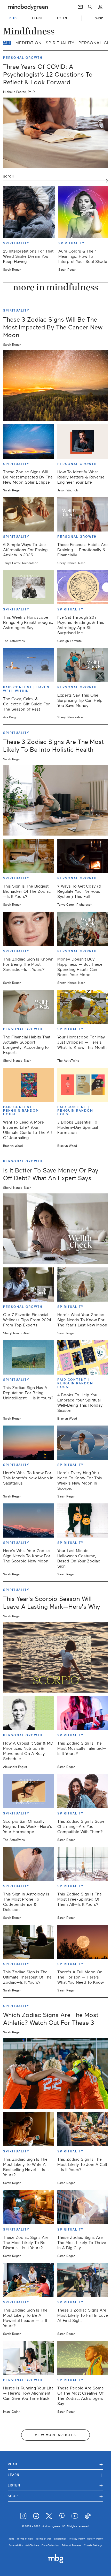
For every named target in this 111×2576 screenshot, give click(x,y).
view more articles (55, 2435)
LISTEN (62, 18)
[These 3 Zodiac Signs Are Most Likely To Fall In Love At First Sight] (83, 2280)
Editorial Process (72, 2545)
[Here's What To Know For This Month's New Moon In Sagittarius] (29, 1443)
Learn (55, 2475)
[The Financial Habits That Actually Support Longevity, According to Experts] (29, 1007)
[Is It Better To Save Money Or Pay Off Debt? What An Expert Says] (55, 1229)
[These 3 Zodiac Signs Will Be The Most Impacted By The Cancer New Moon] (55, 386)
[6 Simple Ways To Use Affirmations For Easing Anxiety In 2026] (29, 514)
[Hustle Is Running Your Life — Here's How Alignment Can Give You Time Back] (29, 2358)
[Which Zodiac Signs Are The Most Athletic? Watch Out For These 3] (55, 2073)
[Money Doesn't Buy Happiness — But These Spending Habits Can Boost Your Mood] (83, 929)
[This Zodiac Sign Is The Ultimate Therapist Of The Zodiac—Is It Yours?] (29, 1942)
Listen (55, 2485)
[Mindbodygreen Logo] (28, 7)
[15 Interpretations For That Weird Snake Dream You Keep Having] (29, 212)
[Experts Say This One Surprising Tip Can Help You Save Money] (83, 665)
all (7, 43)
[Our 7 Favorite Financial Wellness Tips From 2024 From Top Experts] (29, 1285)
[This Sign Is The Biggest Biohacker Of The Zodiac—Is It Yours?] (29, 856)
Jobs (11, 2539)
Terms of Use (44, 2539)
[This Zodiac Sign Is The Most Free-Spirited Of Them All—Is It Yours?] (83, 1864)
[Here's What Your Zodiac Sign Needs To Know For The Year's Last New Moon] (83, 1285)
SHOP (99, 18)
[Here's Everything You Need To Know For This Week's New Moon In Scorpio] (83, 1443)
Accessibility (16, 2545)
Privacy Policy (77, 2539)
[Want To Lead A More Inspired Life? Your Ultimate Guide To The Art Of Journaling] (29, 1085)
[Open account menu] (100, 7)
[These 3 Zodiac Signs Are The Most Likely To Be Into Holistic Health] (55, 800)
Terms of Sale (25, 2539)
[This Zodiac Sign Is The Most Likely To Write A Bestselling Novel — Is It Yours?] (29, 2129)
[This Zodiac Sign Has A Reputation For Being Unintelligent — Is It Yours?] (29, 1357)
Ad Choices (32, 2545)
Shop (55, 2496)
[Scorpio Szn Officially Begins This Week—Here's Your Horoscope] (29, 1791)
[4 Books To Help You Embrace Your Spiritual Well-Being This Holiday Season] (83, 1357)
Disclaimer (60, 2539)
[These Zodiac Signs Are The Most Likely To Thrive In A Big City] (83, 2207)
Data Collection (50, 2545)
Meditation (29, 43)
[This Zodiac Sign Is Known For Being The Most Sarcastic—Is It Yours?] (29, 929)
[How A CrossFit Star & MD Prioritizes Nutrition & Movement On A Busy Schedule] (29, 1713)
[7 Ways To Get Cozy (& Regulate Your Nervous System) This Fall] (83, 856)
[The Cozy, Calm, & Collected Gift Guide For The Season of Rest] (29, 665)
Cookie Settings (93, 2545)
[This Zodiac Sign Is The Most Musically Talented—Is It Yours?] (83, 1713)
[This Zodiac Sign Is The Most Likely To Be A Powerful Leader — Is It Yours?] (29, 2280)
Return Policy (95, 2539)
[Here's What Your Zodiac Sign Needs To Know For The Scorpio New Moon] (29, 1520)
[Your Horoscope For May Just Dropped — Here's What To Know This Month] (83, 1007)
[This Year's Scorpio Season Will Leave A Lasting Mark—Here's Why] (55, 1657)
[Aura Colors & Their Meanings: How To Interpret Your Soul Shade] (84, 212)
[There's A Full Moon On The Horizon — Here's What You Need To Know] (83, 1942)
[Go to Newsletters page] (80, 7)
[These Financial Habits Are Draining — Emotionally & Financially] (83, 514)
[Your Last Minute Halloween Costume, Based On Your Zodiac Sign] (83, 1520)
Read (55, 2464)
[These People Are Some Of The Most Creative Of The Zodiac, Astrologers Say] (83, 2358)
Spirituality (60, 43)
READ (13, 18)
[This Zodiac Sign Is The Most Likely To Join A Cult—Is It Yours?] (83, 2129)
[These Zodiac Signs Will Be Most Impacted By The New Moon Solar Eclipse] (29, 441)
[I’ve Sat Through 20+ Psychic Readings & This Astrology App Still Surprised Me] (83, 587)
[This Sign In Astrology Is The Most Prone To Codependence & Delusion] (29, 1864)
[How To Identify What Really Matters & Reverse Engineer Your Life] (83, 441)
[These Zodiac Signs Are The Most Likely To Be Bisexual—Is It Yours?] (29, 2207)
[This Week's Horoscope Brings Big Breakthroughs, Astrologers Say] (29, 587)
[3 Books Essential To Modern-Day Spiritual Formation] (83, 1085)
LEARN (37, 18)
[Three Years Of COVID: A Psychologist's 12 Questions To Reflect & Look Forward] (55, 133)
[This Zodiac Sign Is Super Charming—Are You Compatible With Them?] (83, 1791)
